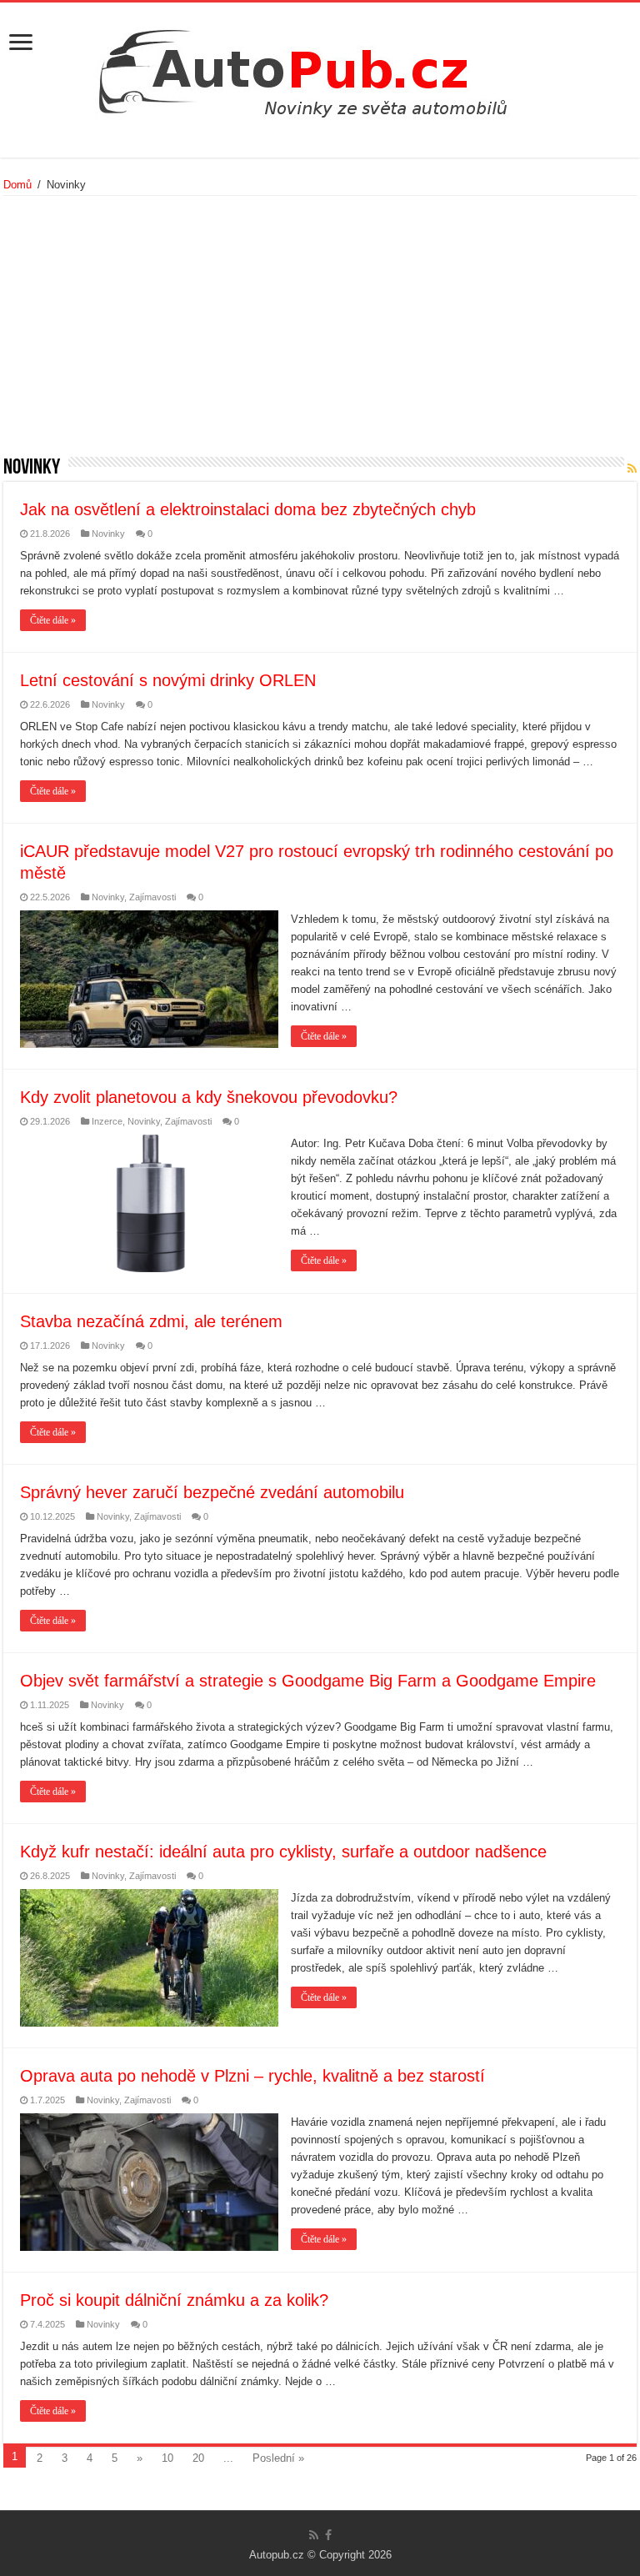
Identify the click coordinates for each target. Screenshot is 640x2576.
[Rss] (314, 2535)
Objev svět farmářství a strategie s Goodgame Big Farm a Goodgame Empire (308, 1681)
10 (167, 2458)
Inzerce (107, 1121)
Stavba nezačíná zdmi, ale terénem (151, 1321)
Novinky (108, 534)
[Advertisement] (320, 332)
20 (198, 2458)
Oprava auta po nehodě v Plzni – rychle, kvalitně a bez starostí (252, 2076)
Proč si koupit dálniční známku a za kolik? (174, 2300)
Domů (17, 185)
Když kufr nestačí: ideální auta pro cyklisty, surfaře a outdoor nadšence (283, 1852)
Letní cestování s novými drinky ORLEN (168, 680)
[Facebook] (328, 2535)
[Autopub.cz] (320, 68)
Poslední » (278, 2458)
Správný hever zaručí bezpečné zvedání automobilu (212, 1492)
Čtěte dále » (53, 620)
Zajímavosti (152, 897)
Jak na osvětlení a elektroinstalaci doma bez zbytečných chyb (248, 509)
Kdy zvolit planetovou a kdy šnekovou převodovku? (209, 1097)
